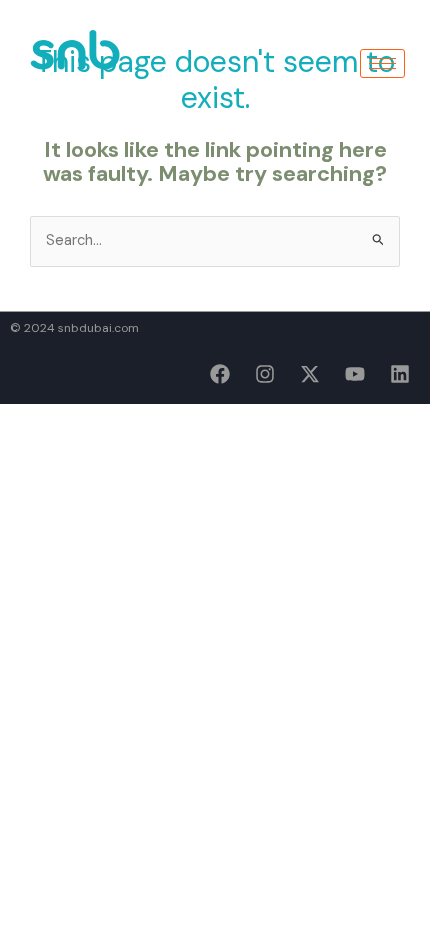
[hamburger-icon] (382, 63)
